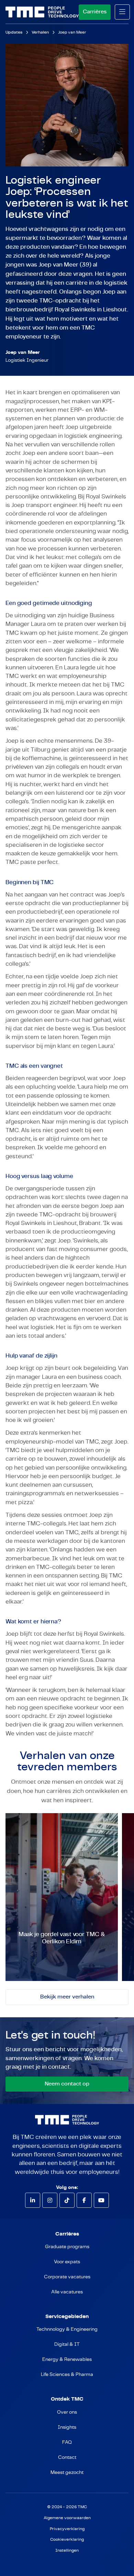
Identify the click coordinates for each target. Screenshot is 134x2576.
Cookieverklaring (67, 2540)
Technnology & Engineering (67, 2329)
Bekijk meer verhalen (67, 1997)
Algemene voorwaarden (67, 2518)
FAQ (67, 2442)
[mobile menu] (122, 12)
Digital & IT (67, 2344)
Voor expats (67, 2262)
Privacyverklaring (67, 2529)
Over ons (67, 2412)
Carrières (95, 12)
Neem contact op (67, 2084)
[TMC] (42, 12)
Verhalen (40, 32)
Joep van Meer (72, 32)
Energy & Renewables (67, 2360)
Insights (67, 2427)
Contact (67, 2457)
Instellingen (67, 2550)
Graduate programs (67, 2247)
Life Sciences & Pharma (67, 2375)
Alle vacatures (67, 2292)
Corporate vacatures (67, 2277)
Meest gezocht (67, 2473)
